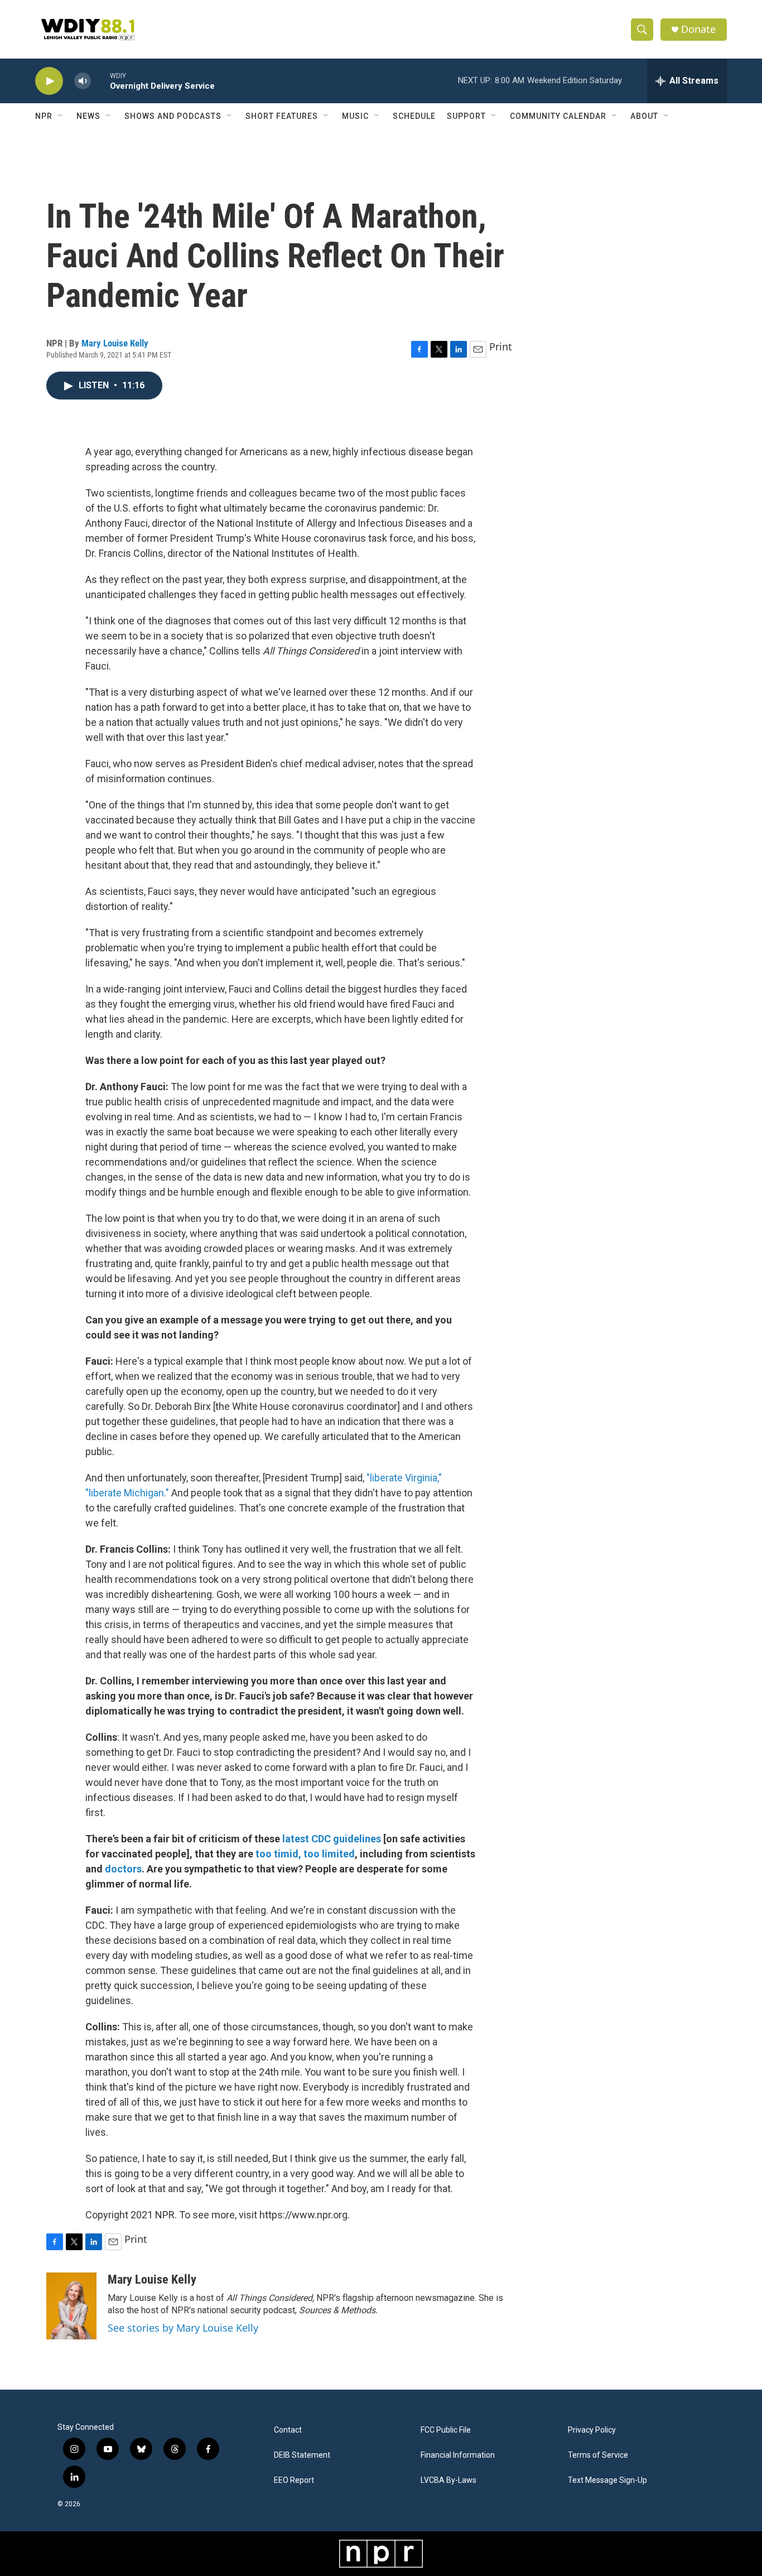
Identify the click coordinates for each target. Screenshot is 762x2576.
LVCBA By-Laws (448, 2480)
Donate (698, 29)
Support (466, 116)
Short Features (282, 116)
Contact (288, 2430)
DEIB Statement (302, 2455)
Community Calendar (558, 116)
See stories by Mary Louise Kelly (183, 2328)
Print (501, 346)
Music (355, 116)
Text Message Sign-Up (607, 2480)
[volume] (83, 81)
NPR (44, 116)
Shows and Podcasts (173, 116)
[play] (49, 81)
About (644, 116)
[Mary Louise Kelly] (71, 2306)
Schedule (414, 116)
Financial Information (458, 2455)
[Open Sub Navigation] (61, 116)
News (88, 116)
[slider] (100, 81)
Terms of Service (598, 2455)
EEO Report (294, 2480)
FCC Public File (446, 2430)
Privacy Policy (592, 2430)
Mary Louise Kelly (115, 343)
